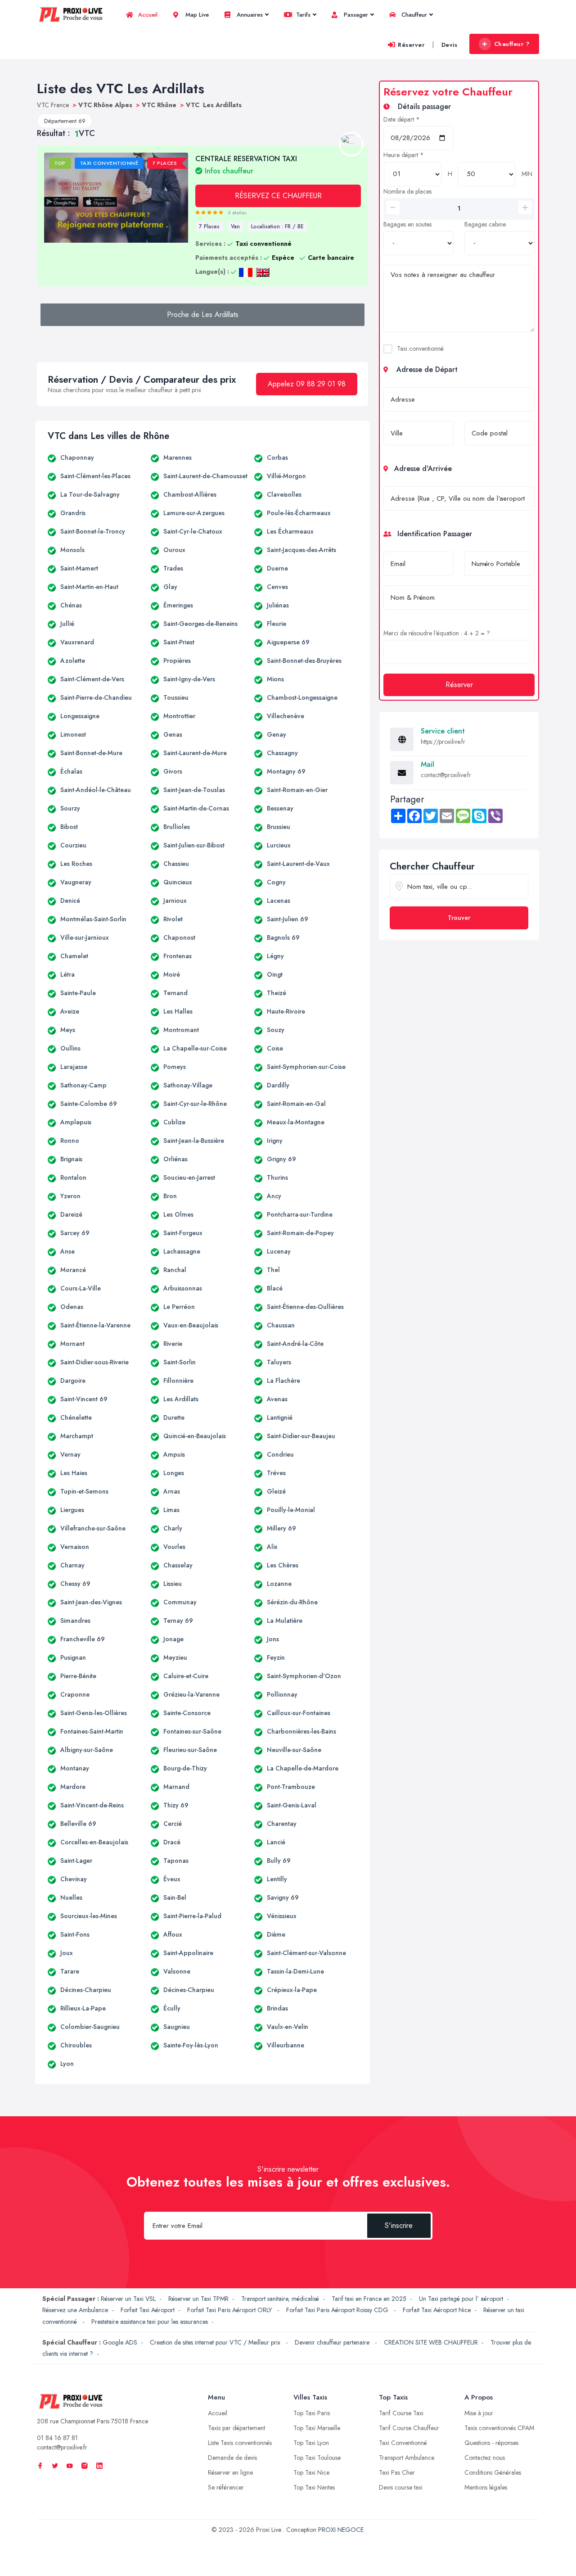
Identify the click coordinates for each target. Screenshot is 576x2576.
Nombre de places (407, 191)
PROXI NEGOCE (341, 2530)
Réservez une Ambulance (75, 2310)
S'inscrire (399, 2225)
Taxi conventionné (420, 349)
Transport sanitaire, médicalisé (280, 2299)
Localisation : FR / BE (277, 226)
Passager (355, 15)
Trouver (459, 918)
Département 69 (65, 121)
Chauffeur (413, 15)
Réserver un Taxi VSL (128, 2299)
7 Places (209, 226)
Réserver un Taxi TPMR (198, 2299)
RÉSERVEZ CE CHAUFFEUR (278, 196)
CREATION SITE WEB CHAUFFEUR (431, 2342)
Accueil (147, 15)
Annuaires (249, 15)
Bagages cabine (485, 224)
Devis (450, 45)
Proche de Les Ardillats (203, 315)
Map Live (196, 15)
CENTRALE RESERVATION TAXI (246, 164)
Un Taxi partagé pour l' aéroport (461, 2299)
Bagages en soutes (407, 224)
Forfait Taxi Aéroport (148, 2310)
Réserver (411, 45)
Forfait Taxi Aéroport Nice (437, 2310)
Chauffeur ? (512, 44)
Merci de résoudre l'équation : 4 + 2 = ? (437, 633)
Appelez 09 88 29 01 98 (307, 384)
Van (235, 226)
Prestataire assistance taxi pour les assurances (150, 2322)
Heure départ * (404, 155)
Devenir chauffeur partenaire (333, 2342)
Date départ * (402, 119)
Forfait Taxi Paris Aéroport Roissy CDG (338, 2310)
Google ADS (120, 2342)
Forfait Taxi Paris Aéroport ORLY (230, 2310)
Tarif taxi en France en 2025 (369, 2299)
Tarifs (302, 15)
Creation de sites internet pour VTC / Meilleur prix (216, 2342)
